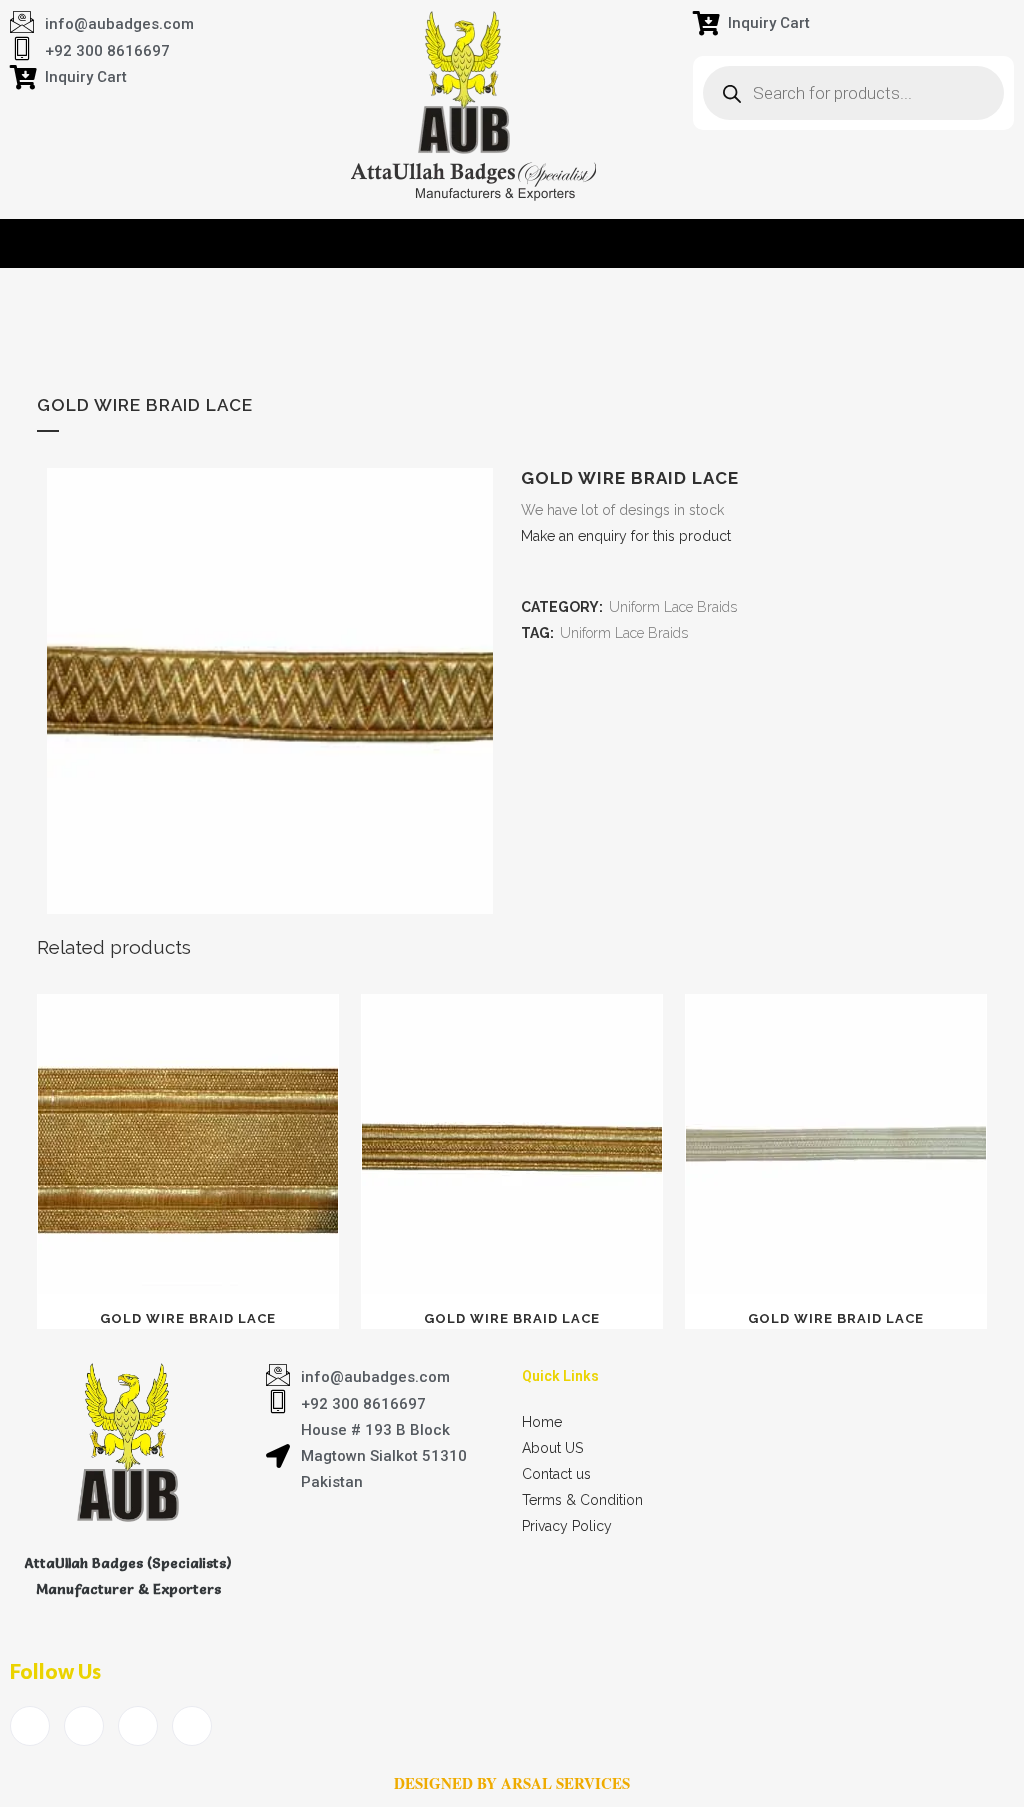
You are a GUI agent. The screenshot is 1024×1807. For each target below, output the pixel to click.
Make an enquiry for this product (626, 536)
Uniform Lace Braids (673, 607)
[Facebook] (30, 1726)
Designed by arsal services (512, 1783)
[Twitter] (84, 1726)
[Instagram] (192, 1726)
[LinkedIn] (138, 1726)
